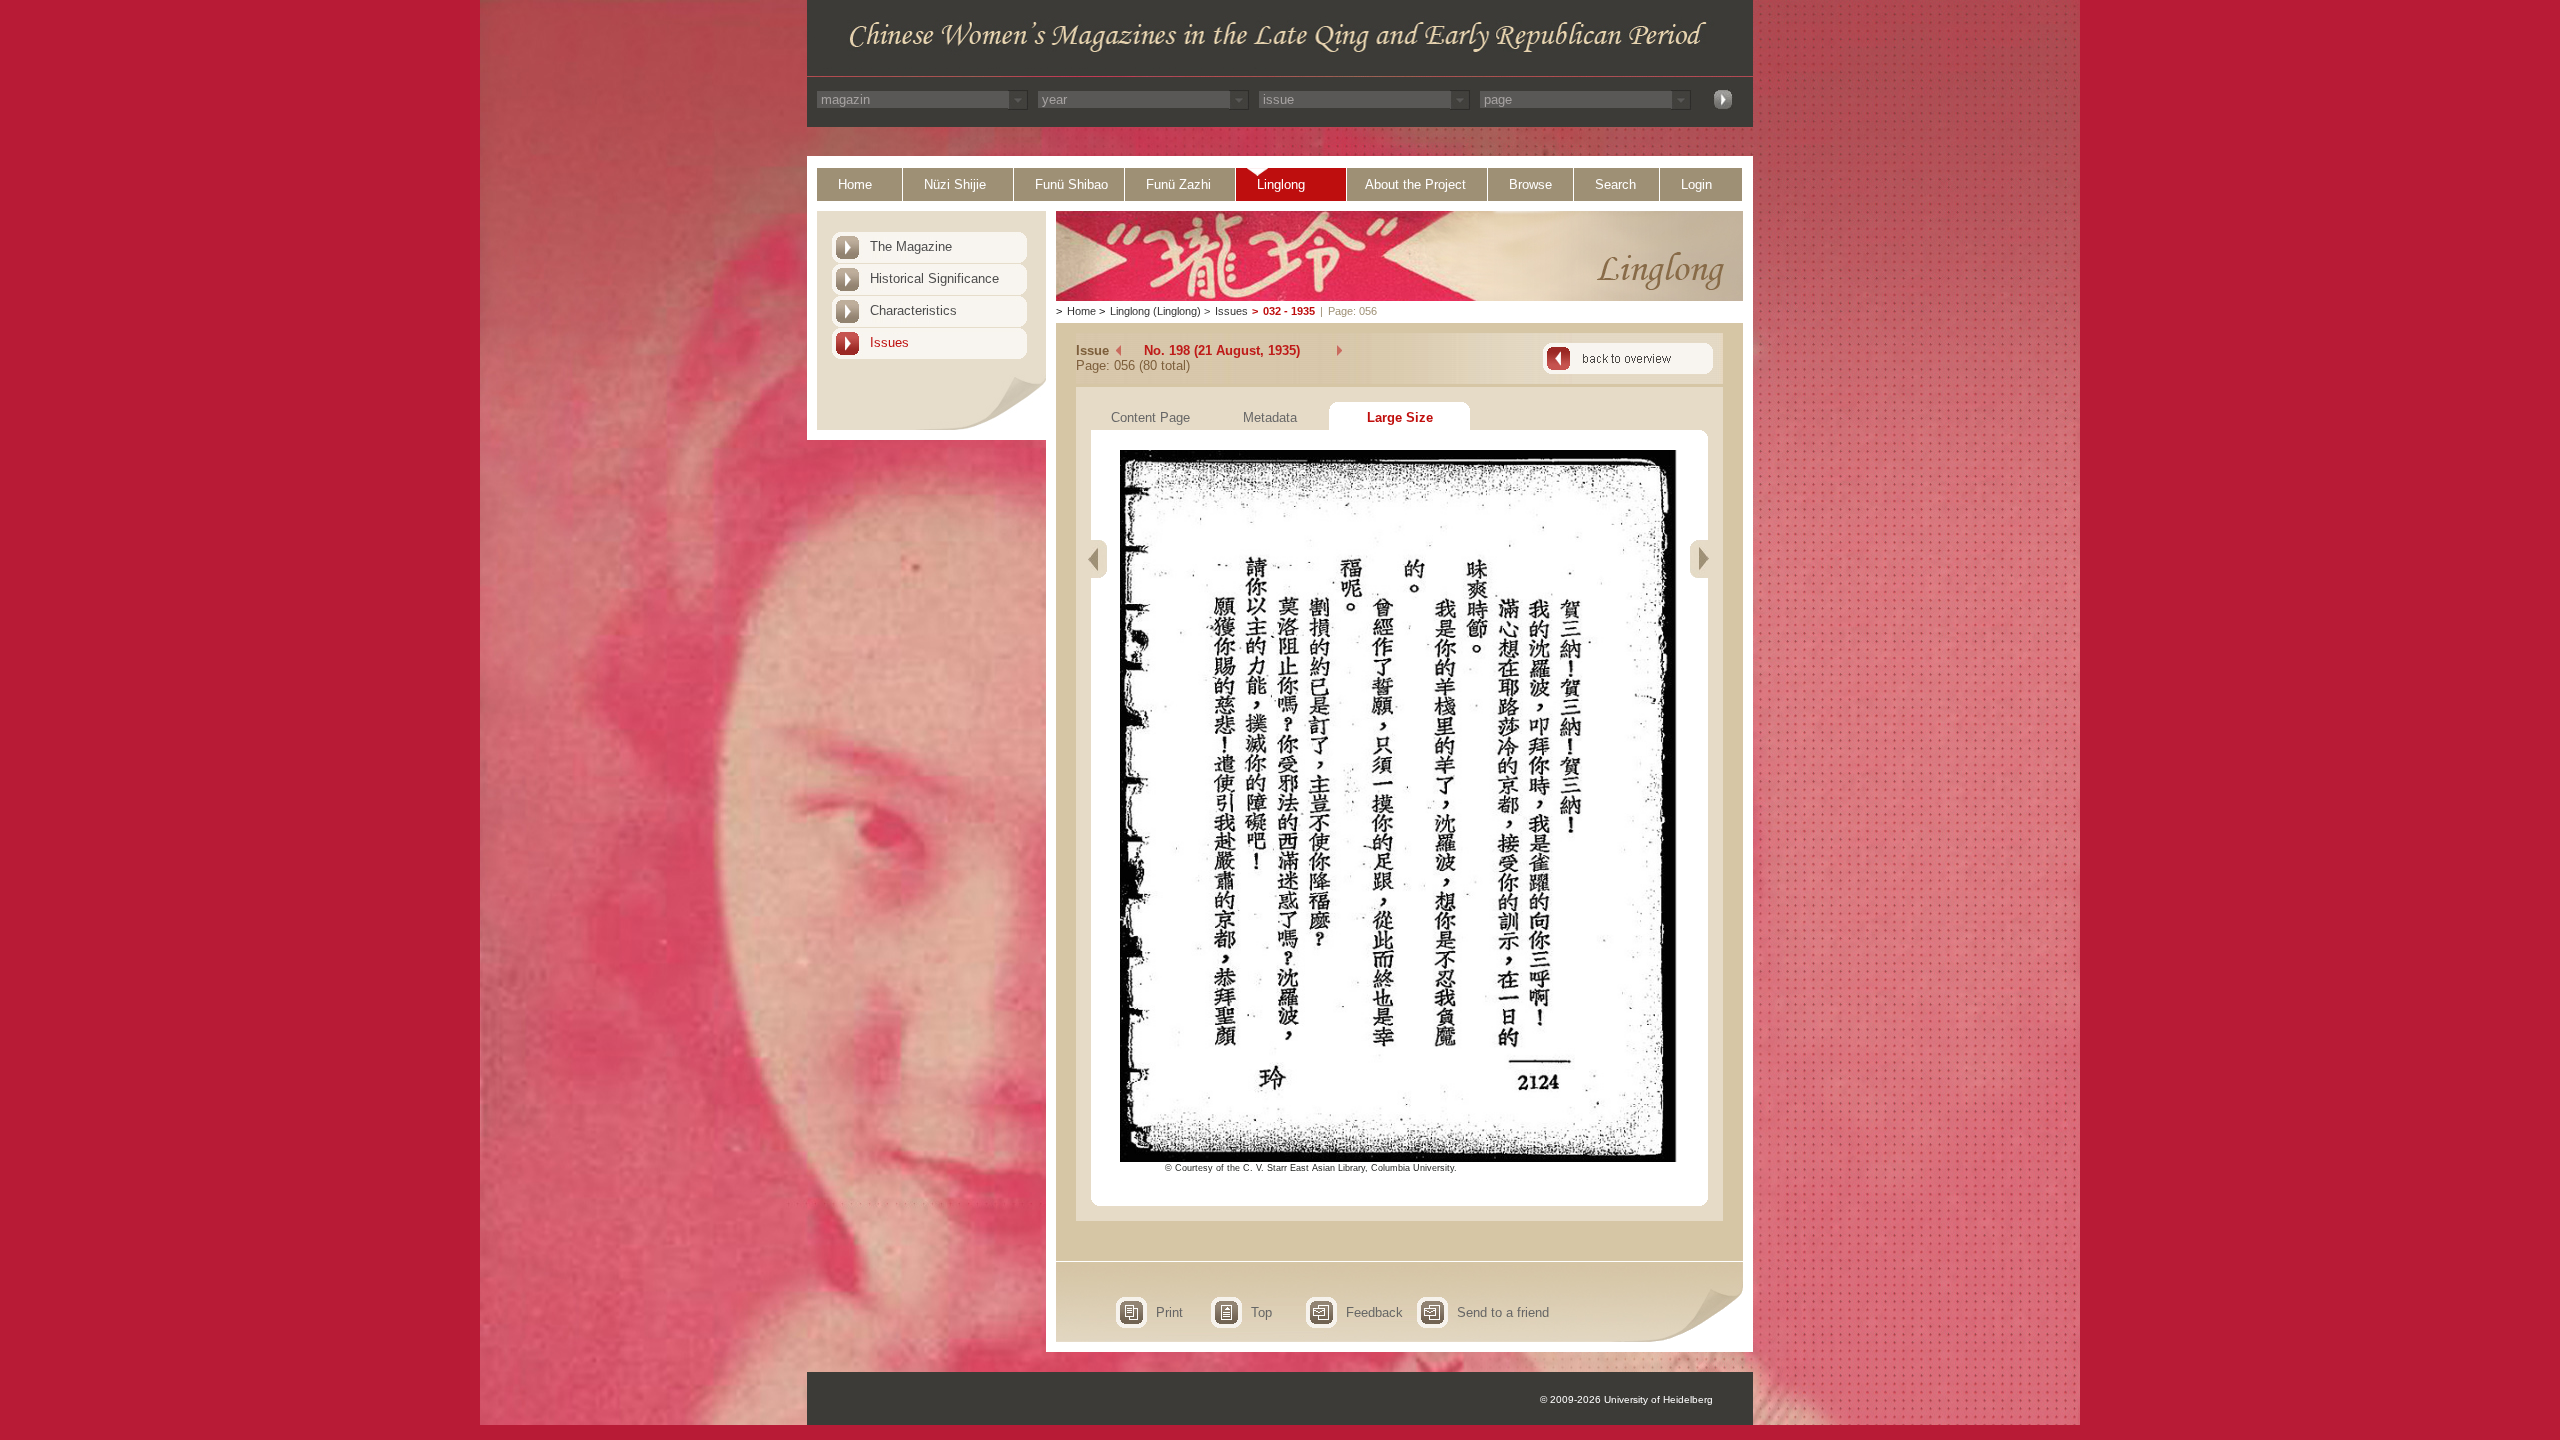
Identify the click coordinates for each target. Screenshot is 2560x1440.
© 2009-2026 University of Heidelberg (1626, 1399)
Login (1696, 184)
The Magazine (911, 246)
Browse (1530, 184)
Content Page (1150, 417)
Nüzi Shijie (955, 184)
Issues (889, 342)
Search (1615, 184)
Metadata (1270, 417)
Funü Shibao (1071, 184)
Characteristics (913, 310)
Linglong (1281, 184)
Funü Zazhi (1178, 184)
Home (855, 184)
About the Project (1415, 184)
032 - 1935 (1289, 311)
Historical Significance (934, 278)
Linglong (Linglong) (1155, 311)
